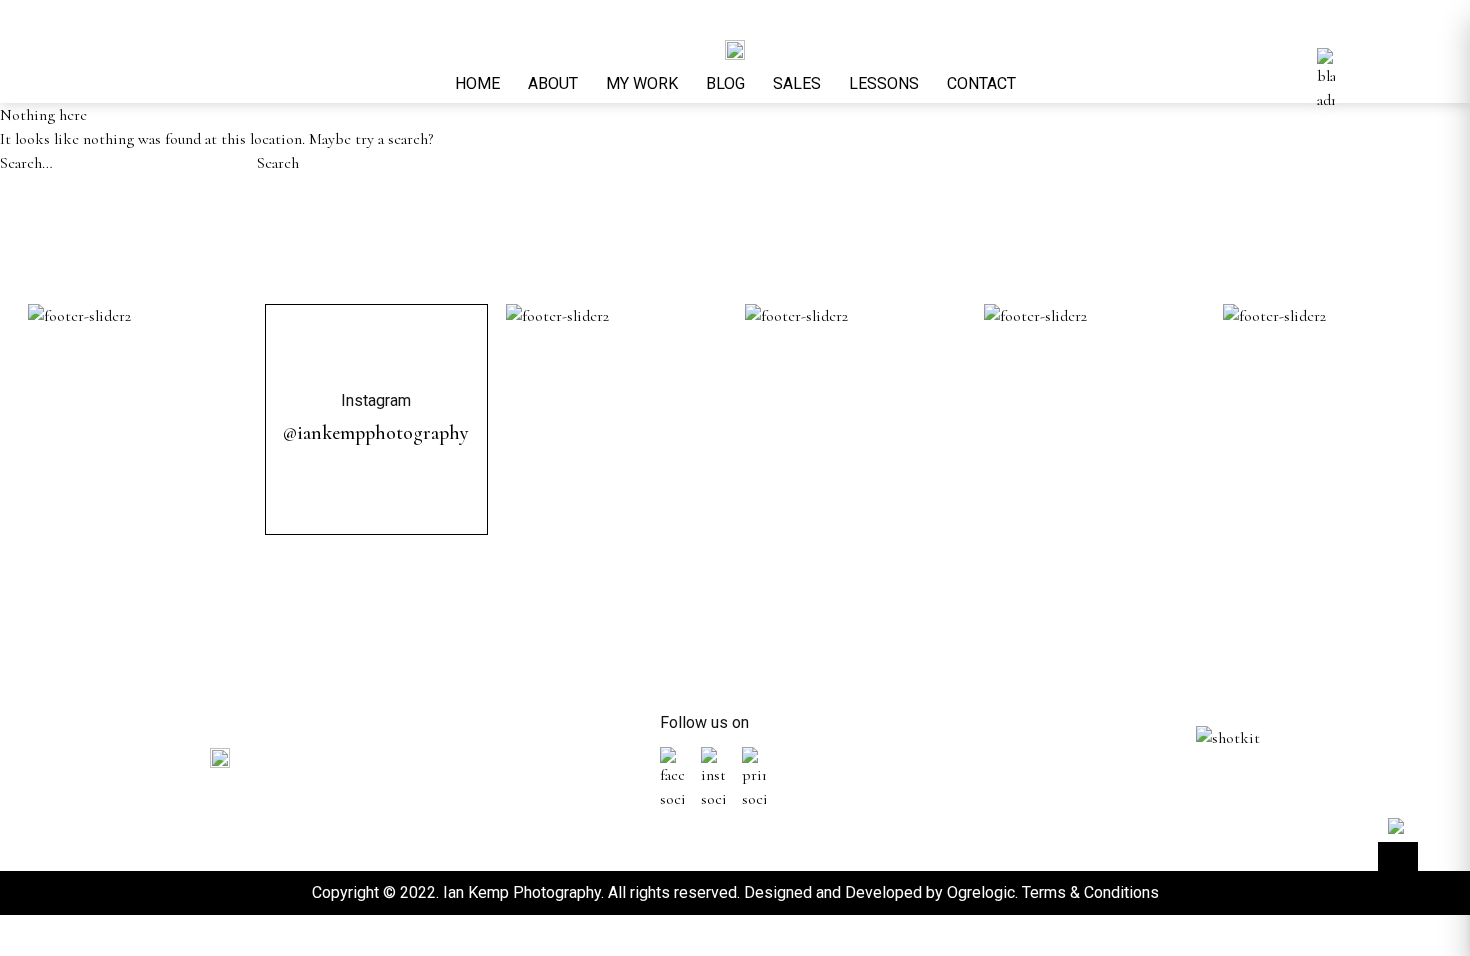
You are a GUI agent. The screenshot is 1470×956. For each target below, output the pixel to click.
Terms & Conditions (1090, 892)
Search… (26, 163)
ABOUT (553, 83)
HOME (477, 83)
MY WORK (642, 83)
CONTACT (981, 83)
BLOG (725, 83)
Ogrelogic (981, 892)
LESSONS (884, 83)
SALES (797, 83)
